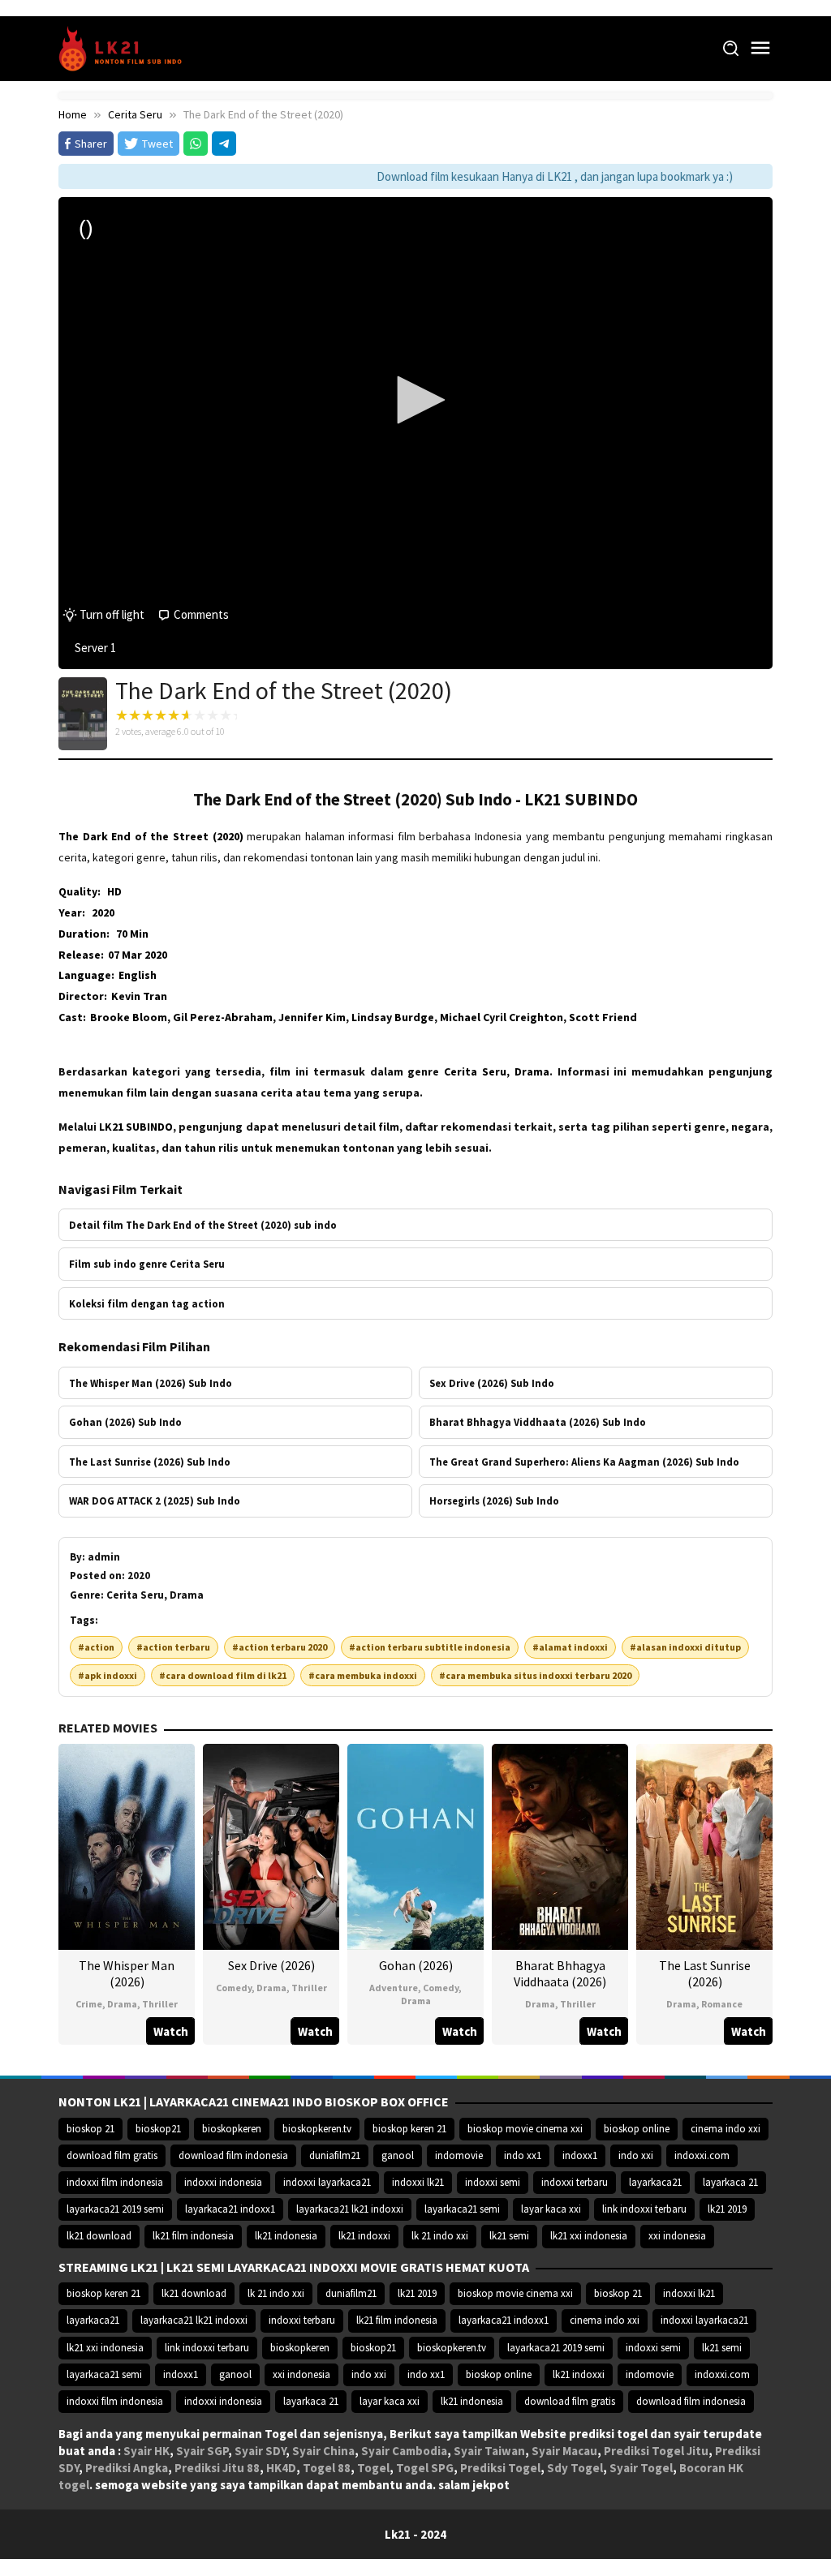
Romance (722, 2004)
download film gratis (112, 2155)
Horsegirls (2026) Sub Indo (494, 1501)
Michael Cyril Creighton (502, 1017)
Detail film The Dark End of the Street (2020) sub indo (203, 1225)
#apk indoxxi (108, 1675)
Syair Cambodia (404, 2451)
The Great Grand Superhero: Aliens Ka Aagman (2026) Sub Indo (584, 1462)
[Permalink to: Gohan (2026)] (415, 1845)
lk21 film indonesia (193, 2236)
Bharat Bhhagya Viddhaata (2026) (560, 1973)
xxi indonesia (677, 2236)
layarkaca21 (655, 2182)
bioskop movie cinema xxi (525, 2129)
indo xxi (636, 2155)
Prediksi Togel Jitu (656, 2451)
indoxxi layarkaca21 (327, 2182)
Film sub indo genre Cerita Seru (147, 1264)
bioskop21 (158, 2129)
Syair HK (146, 2451)
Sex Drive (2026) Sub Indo (492, 1383)
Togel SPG (425, 2468)
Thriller (160, 2004)
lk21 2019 (727, 2209)
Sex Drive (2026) (271, 1965)
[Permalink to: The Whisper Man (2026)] (127, 1845)
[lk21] (125, 47)
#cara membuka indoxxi (363, 1675)
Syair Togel (641, 2468)
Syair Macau (564, 2451)
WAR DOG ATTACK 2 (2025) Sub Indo (155, 1501)
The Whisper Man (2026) (127, 1973)
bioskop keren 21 (409, 2129)
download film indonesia (233, 2155)
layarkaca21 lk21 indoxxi (350, 2209)
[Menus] (760, 48)
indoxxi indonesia (223, 2182)
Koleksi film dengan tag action (147, 1303)
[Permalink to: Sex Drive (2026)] (271, 1845)
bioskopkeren (232, 2129)
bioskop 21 (90, 2129)
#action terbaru (173, 1647)
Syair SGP (202, 2451)
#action (96, 1647)
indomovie (459, 2155)
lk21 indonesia (286, 2236)
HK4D (281, 2468)
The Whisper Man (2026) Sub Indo (151, 1383)
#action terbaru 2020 (280, 1647)
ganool (398, 2155)
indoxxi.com (702, 2155)
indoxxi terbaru (575, 2182)
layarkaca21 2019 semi (115, 2209)
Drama (122, 2004)
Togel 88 (327, 2468)
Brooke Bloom (129, 1017)
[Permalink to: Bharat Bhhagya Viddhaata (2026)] (560, 1845)
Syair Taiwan (489, 2451)
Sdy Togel (575, 2468)
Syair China (323, 2451)
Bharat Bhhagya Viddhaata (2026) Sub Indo (538, 1422)
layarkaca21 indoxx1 (230, 2209)
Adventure (394, 1988)
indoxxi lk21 (418, 2182)
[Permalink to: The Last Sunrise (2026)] (704, 1845)
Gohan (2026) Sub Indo (125, 1422)
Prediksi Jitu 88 (217, 2468)
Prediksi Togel (500, 2468)
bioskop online (637, 2129)
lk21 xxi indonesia (589, 2236)
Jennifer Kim (312, 1017)
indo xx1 (523, 2155)
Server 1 (95, 648)
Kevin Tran (139, 996)
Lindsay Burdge (393, 1017)
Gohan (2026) (416, 1965)
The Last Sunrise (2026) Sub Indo (150, 1462)
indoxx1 (580, 2155)
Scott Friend (603, 1017)
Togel (373, 2468)
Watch (171, 2031)
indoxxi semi (493, 2182)
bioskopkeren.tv (317, 2129)
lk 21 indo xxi (440, 2236)
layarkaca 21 (730, 2182)
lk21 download (99, 2236)
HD (114, 891)
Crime (89, 2004)
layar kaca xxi (551, 2209)
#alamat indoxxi (570, 1647)
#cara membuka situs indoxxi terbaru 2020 (535, 1675)
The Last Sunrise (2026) (705, 1973)
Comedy (234, 1988)
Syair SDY (260, 2451)
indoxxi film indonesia (115, 2182)
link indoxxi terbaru (644, 2209)
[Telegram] (224, 144)
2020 (103, 912)
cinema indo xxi (726, 2129)
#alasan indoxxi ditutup (685, 1647)
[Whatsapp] (196, 144)
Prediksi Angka (127, 2468)
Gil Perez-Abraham (223, 1017)
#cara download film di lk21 (223, 1675)
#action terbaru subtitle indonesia (430, 1647)
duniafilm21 (335, 2155)
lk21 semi (509, 2236)
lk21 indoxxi (364, 2236)
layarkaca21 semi (462, 2209)
